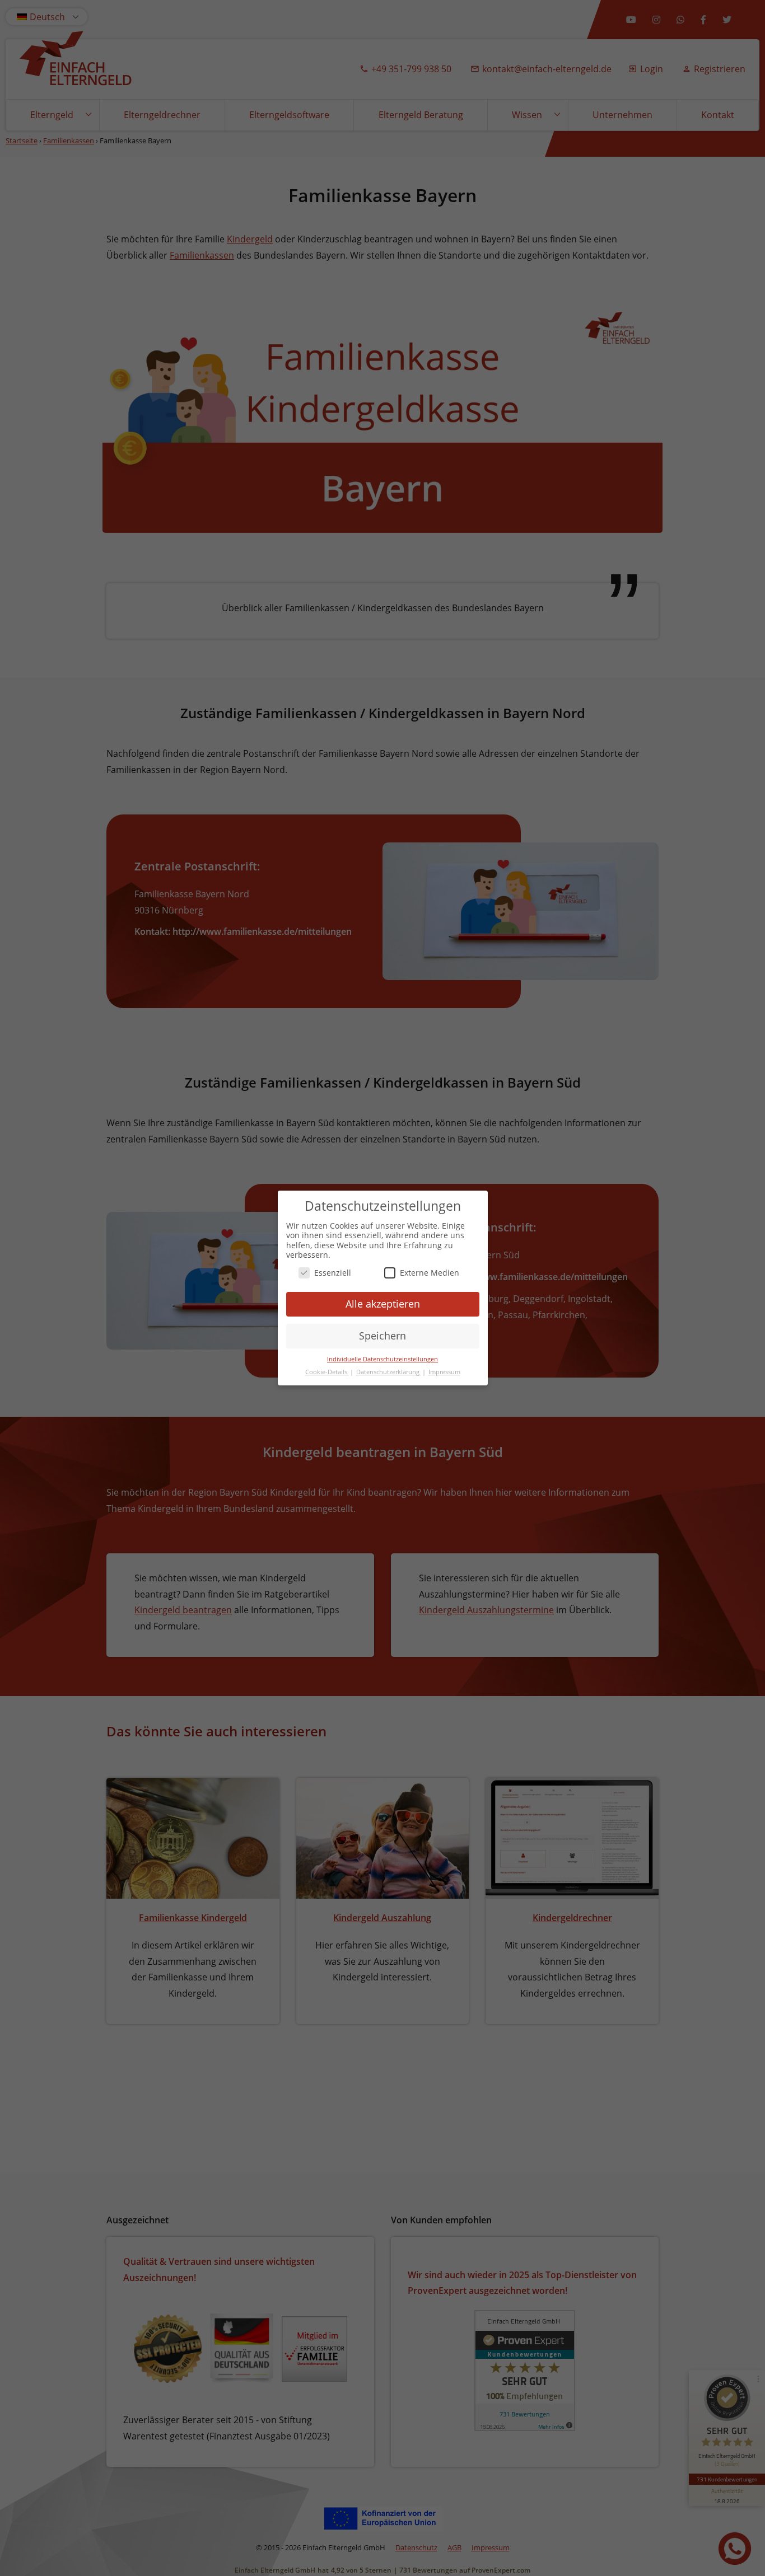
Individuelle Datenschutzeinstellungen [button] (382, 1359)
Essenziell (333, 1273)
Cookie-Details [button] (327, 1372)
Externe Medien (430, 1273)
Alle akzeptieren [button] (383, 1304)
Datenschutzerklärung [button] (389, 1372)
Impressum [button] (444, 1372)
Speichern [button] (382, 1336)
